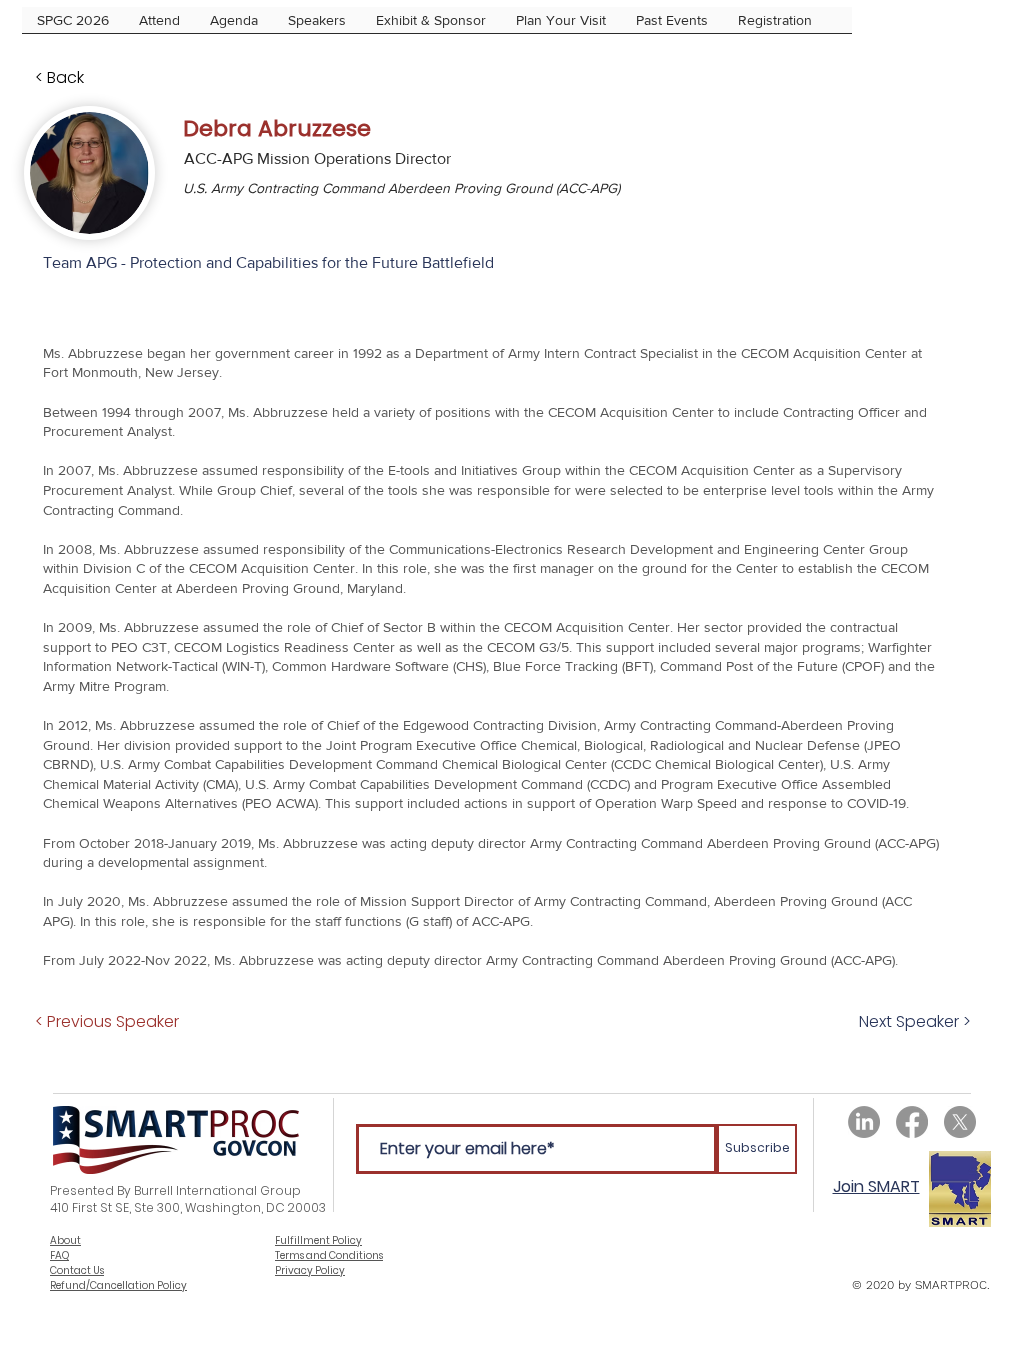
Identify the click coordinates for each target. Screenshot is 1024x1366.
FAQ (59, 1255)
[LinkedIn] (864, 1122)
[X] (960, 1122)
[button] (775, 26)
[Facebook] (912, 1122)
